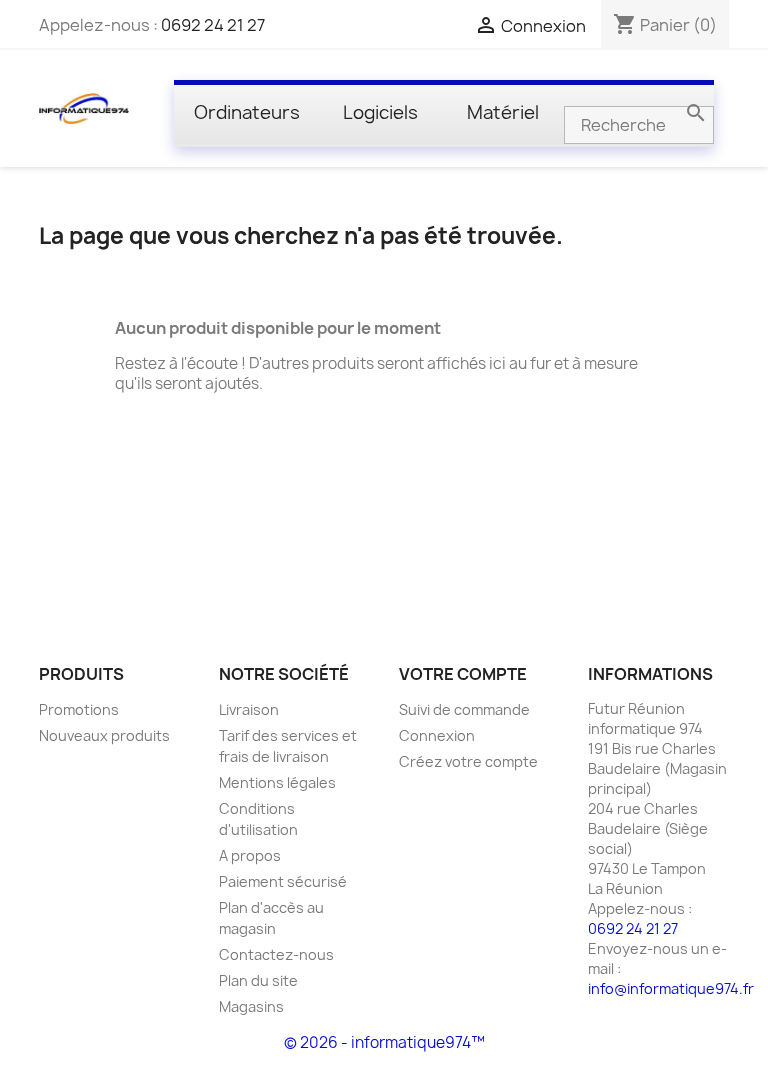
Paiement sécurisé (283, 881)
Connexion (437, 735)
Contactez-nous (276, 954)
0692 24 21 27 (213, 25)
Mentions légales (277, 782)
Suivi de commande (464, 709)
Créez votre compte (468, 761)
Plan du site (258, 980)
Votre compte (463, 674)
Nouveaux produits (104, 735)
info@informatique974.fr (671, 988)
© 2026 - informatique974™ (384, 1042)
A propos (250, 855)
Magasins (251, 1006)
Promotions (79, 709)
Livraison (249, 709)
